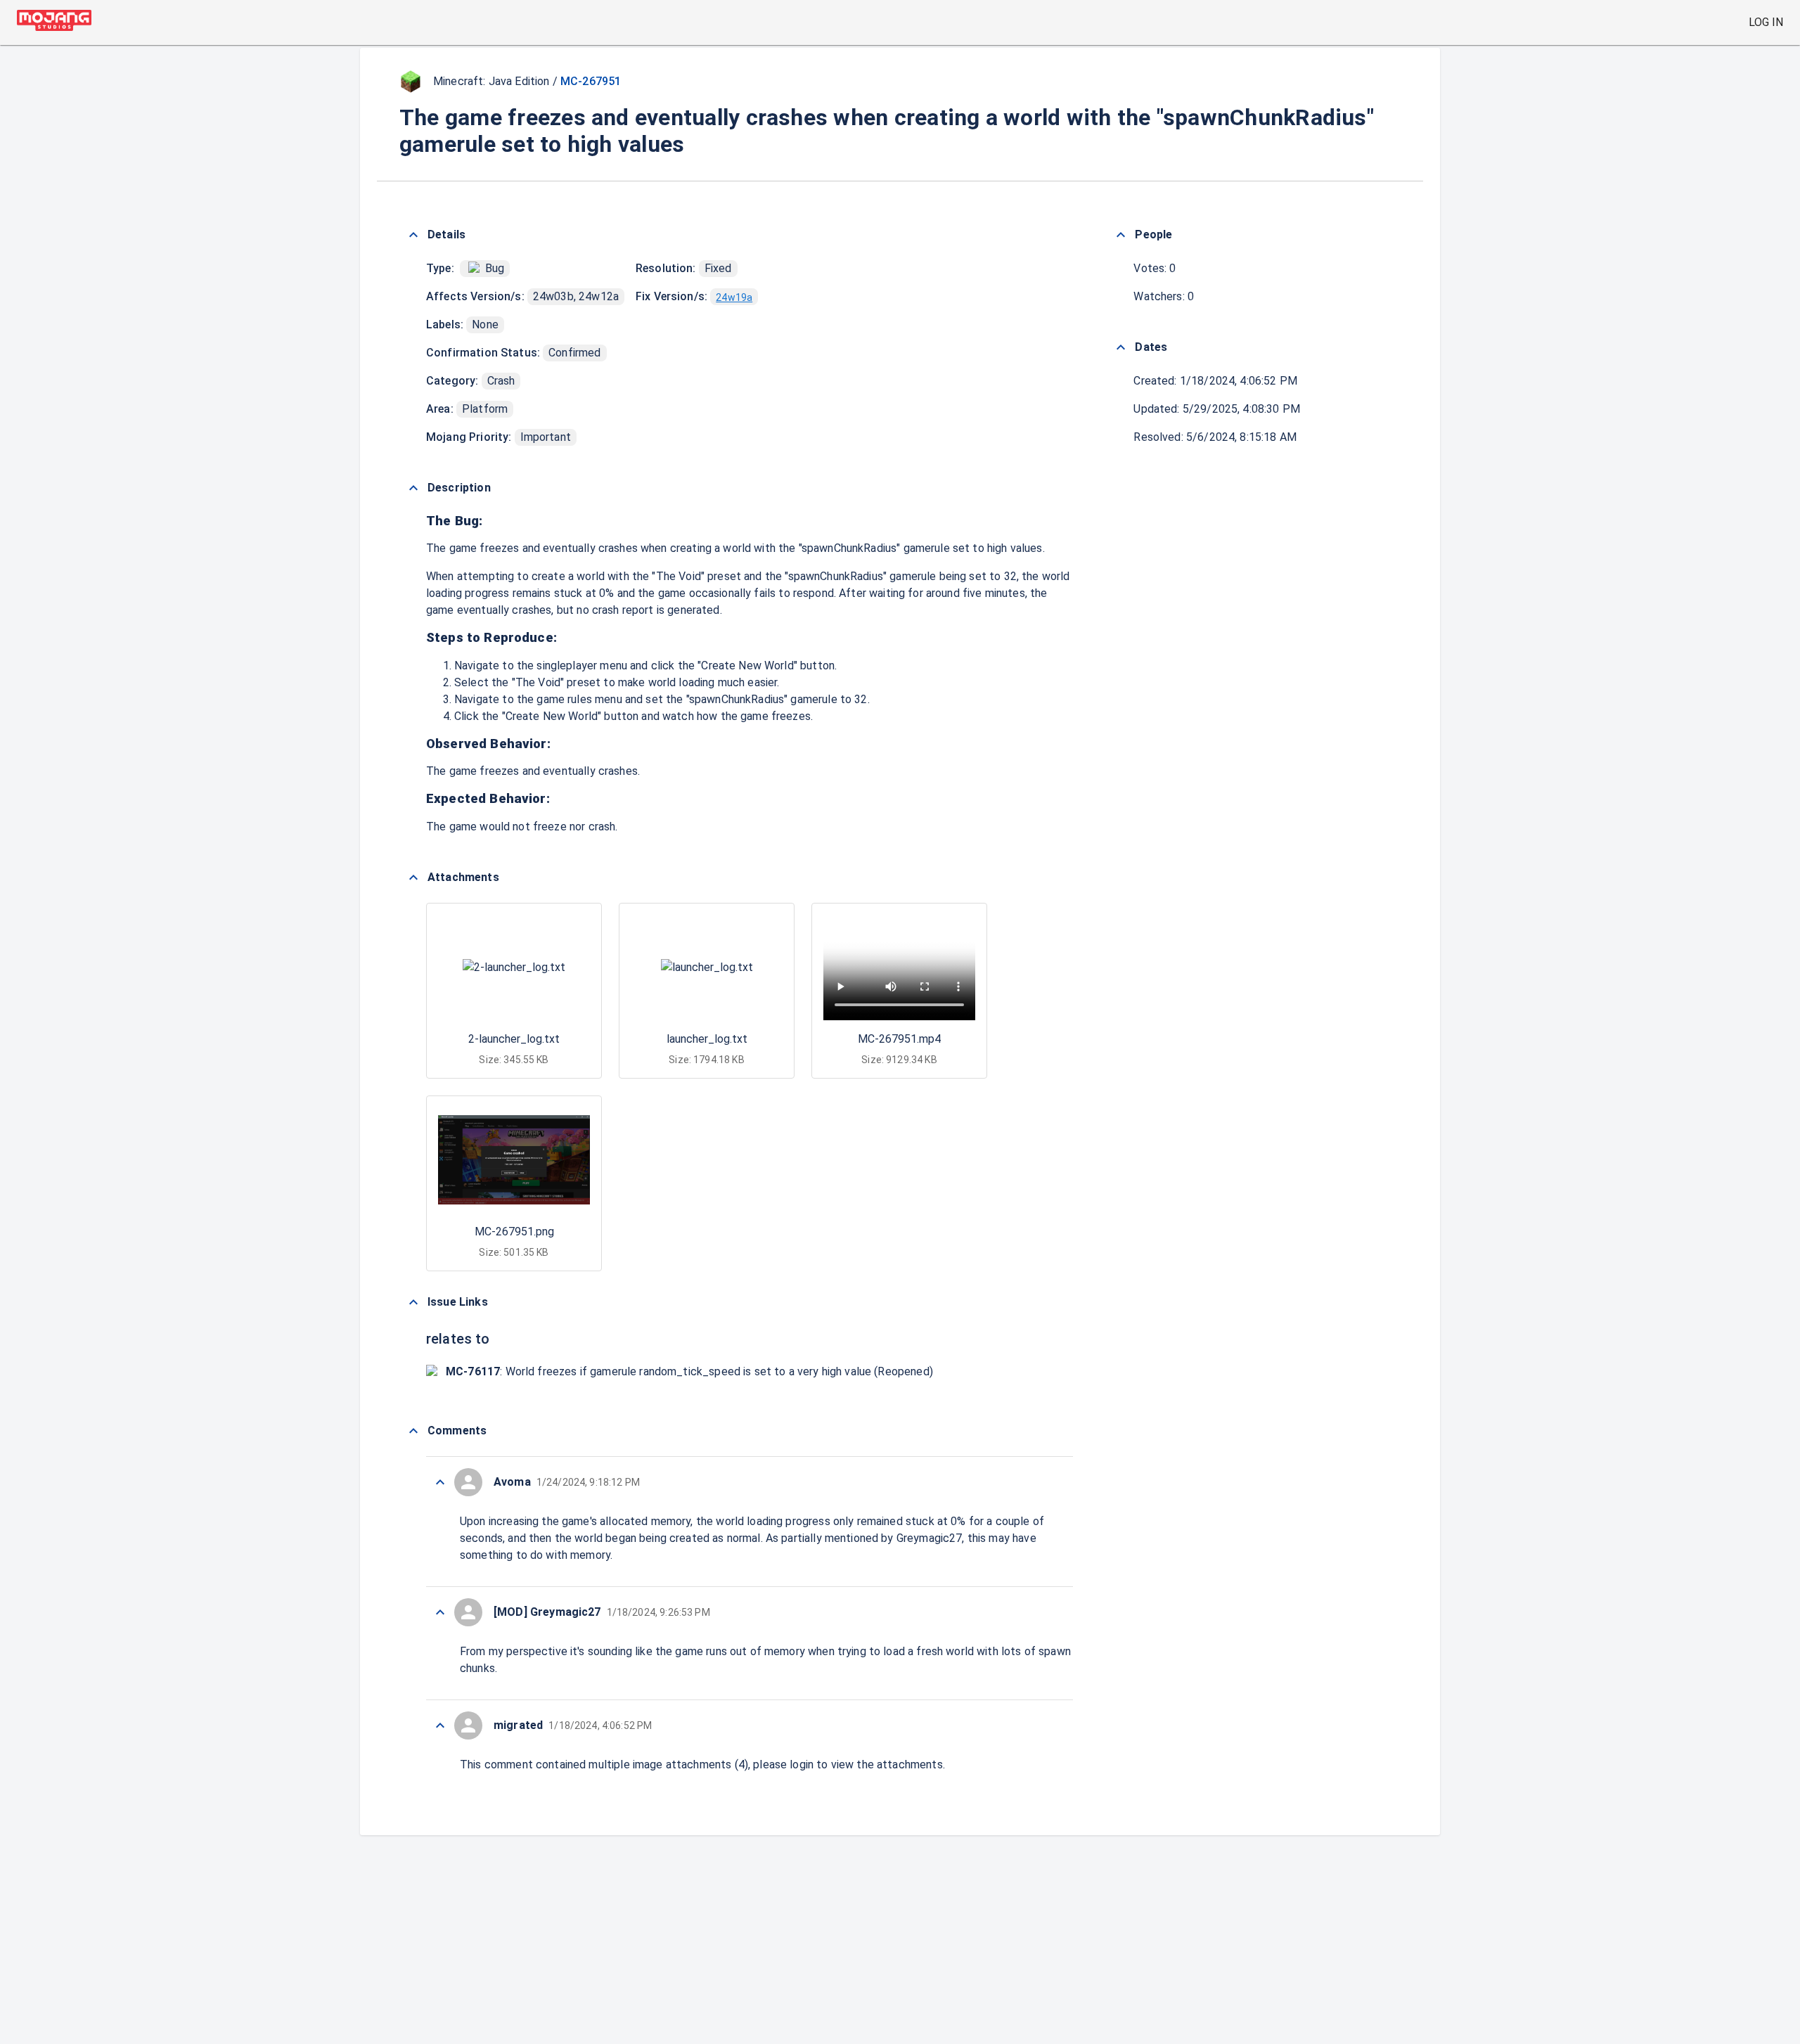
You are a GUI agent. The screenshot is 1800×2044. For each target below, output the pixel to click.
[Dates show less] (1121, 347)
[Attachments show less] (413, 878)
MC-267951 (591, 81)
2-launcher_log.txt (514, 1039)
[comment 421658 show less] (440, 1612)
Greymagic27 (930, 1538)
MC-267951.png (514, 1232)
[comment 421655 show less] (440, 1725)
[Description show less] (413, 488)
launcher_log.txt (707, 1039)
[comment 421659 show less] (440, 1482)
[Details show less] (413, 235)
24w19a (734, 297)
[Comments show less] (413, 1431)
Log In (1766, 22)
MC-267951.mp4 (899, 1039)
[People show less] (1121, 235)
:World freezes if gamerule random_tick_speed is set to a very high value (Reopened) (689, 1371)
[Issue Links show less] (413, 1302)
